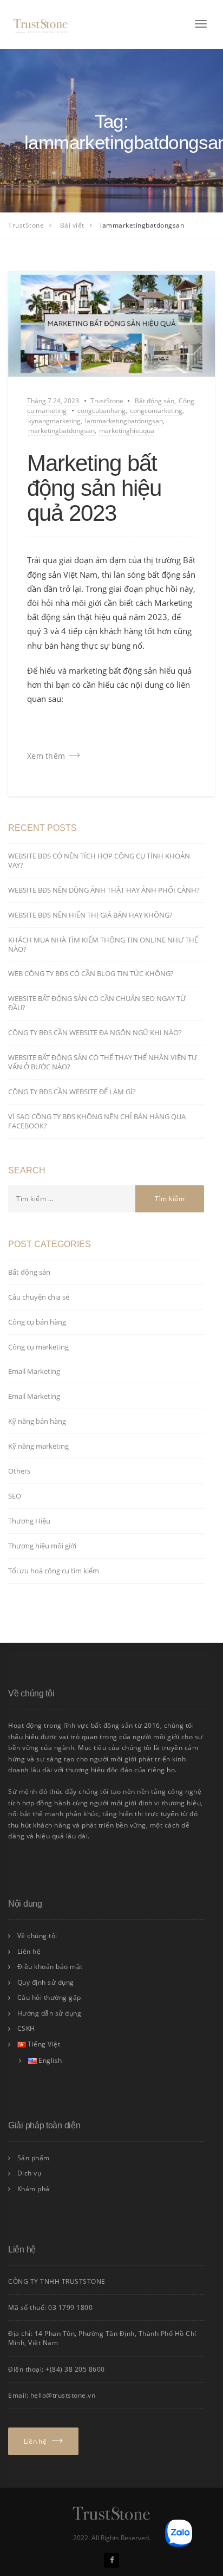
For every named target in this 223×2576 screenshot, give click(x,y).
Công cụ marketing (38, 1347)
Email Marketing (34, 1371)
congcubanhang (101, 411)
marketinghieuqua (127, 431)
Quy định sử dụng (46, 1982)
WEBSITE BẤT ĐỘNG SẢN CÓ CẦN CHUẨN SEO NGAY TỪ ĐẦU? (97, 1003)
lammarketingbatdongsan (124, 421)
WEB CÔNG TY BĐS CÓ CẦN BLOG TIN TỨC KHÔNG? (91, 973)
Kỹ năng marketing (38, 1446)
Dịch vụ (29, 2173)
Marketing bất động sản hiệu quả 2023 (94, 488)
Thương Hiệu (29, 1521)
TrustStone (107, 401)
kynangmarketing (54, 421)
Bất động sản (155, 401)
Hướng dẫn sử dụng (50, 2013)
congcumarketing (156, 411)
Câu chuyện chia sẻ (39, 1297)
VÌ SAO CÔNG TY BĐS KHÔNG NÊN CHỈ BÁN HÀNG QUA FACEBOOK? (97, 1121)
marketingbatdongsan (61, 431)
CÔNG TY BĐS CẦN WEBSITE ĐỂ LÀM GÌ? (72, 1092)
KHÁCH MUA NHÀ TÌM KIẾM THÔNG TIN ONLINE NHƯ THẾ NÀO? (103, 944)
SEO (15, 1496)
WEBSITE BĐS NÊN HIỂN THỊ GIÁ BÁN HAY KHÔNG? (90, 915)
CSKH (26, 2028)
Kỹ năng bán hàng (37, 1421)
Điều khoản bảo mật (50, 1967)
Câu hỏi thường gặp (49, 1997)
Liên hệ (29, 1951)
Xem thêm (46, 756)
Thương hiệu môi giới (42, 1546)
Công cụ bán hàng (37, 1322)
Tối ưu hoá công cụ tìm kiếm (54, 1571)
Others (19, 1471)
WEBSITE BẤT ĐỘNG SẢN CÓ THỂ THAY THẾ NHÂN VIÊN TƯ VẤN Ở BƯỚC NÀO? (103, 1062)
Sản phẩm (34, 2158)
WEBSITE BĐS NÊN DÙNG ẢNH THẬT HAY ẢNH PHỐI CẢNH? (104, 890)
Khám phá (34, 2189)
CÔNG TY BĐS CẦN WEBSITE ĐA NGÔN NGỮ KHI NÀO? (95, 1032)
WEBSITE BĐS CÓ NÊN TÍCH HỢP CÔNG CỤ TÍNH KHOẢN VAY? (99, 860)
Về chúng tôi (37, 1936)
